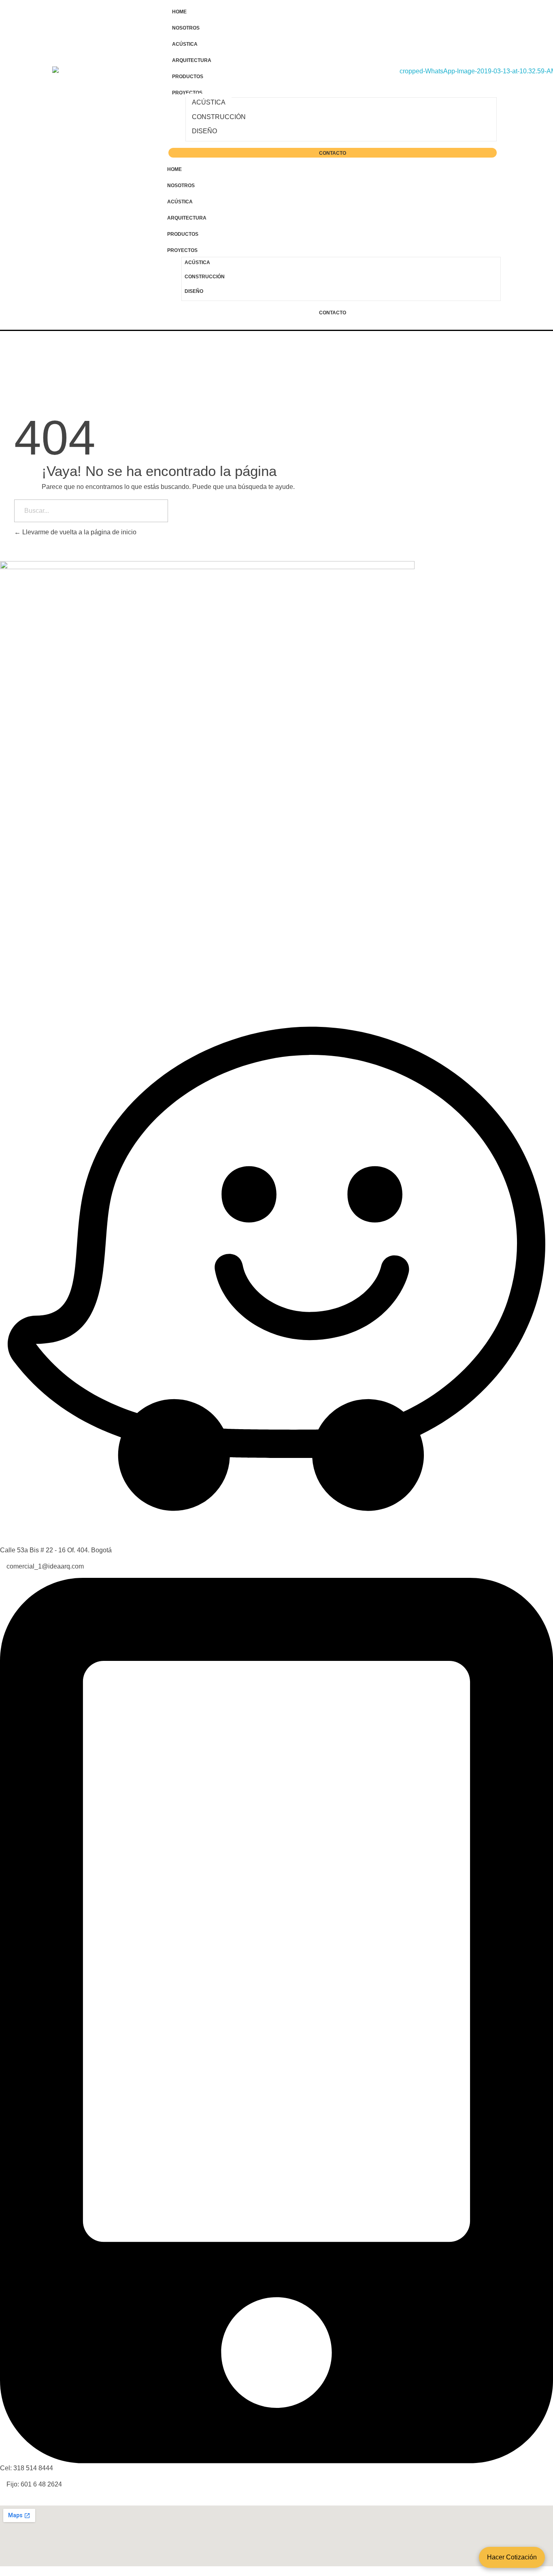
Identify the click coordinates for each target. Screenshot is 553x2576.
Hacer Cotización (512, 2557)
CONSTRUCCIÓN (219, 117)
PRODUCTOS (188, 77)
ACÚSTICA (185, 44)
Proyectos (187, 93)
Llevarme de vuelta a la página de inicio (79, 532)
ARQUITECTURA (192, 60)
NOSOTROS (186, 28)
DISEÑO (204, 131)
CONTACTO (333, 153)
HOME (179, 12)
